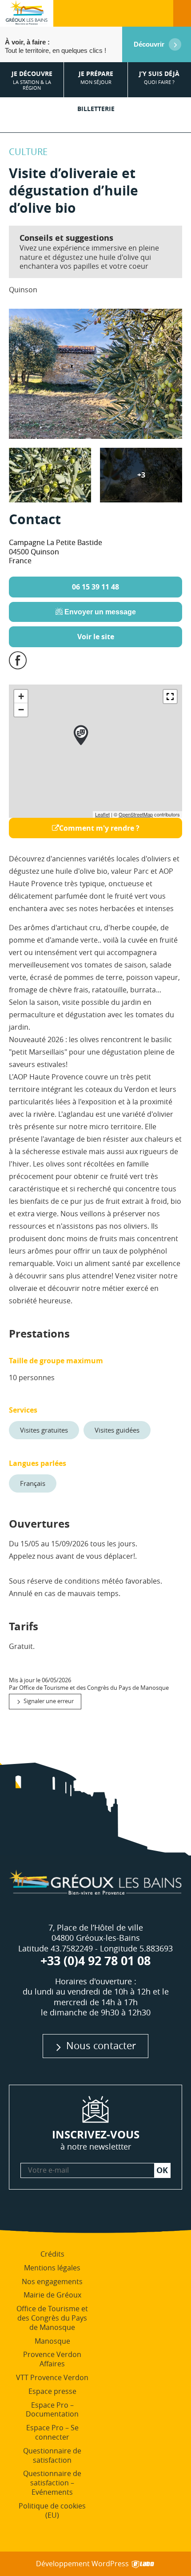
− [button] (21, 710)
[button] (170, 697)
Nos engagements (52, 2281)
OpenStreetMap (136, 814)
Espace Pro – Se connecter (52, 2432)
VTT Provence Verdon (52, 2377)
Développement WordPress (83, 2564)
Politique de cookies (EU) (52, 2510)
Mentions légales (52, 2268)
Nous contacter (101, 2045)
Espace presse (52, 2391)
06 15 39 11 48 (95, 587)
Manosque (52, 2341)
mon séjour (96, 78)
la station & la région (32, 80)
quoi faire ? (159, 78)
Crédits (52, 2254)
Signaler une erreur (49, 1701)
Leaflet (102, 814)
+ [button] (21, 696)
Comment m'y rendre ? (99, 828)
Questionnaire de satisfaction (52, 2455)
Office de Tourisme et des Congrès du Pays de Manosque (52, 2318)
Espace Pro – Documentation (52, 2410)
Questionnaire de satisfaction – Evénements (52, 2483)
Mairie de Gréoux (52, 2295)
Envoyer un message (99, 612)
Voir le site (96, 637)
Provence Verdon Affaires (52, 2359)
